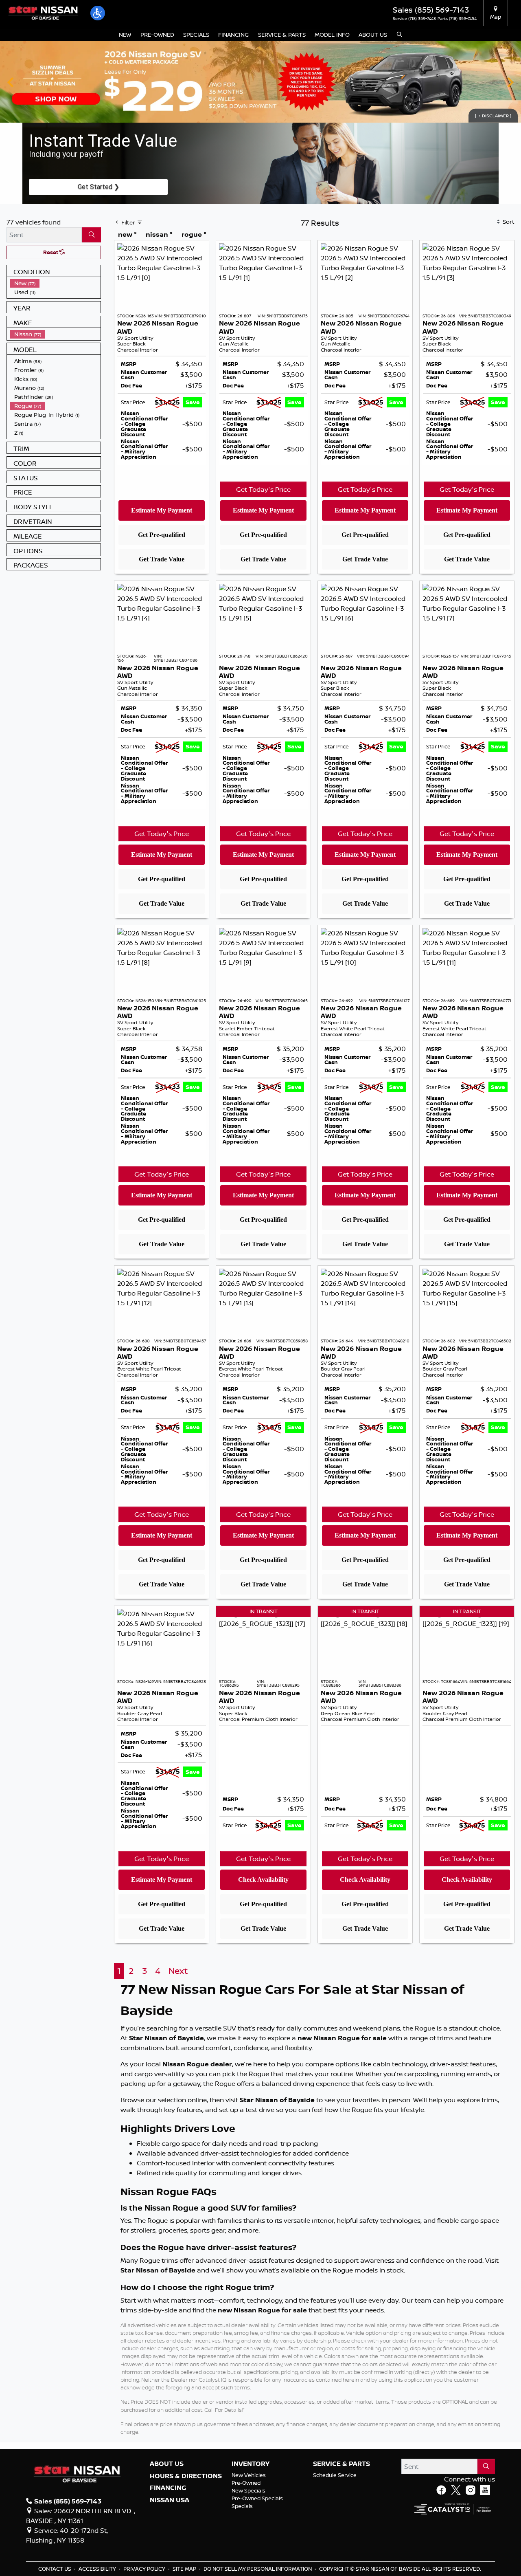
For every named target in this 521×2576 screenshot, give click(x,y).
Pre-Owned (246, 2483)
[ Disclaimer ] (493, 116)
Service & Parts (341, 2464)
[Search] (91, 235)
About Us (167, 2464)
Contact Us (55, 2569)
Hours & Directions (186, 2476)
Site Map (185, 2569)
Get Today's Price (263, 489)
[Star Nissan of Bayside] (43, 12)
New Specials (248, 2490)
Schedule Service (335, 2475)
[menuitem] (55, 283)
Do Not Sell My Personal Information (258, 2569)
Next (510, 82)
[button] (98, 13)
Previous (11, 82)
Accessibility (98, 2569)
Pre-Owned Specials (257, 2498)
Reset (51, 252)
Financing (168, 2488)
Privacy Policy (145, 2569)
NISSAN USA (170, 2500)
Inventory (251, 2464)
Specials (242, 2506)
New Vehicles (249, 2475)
